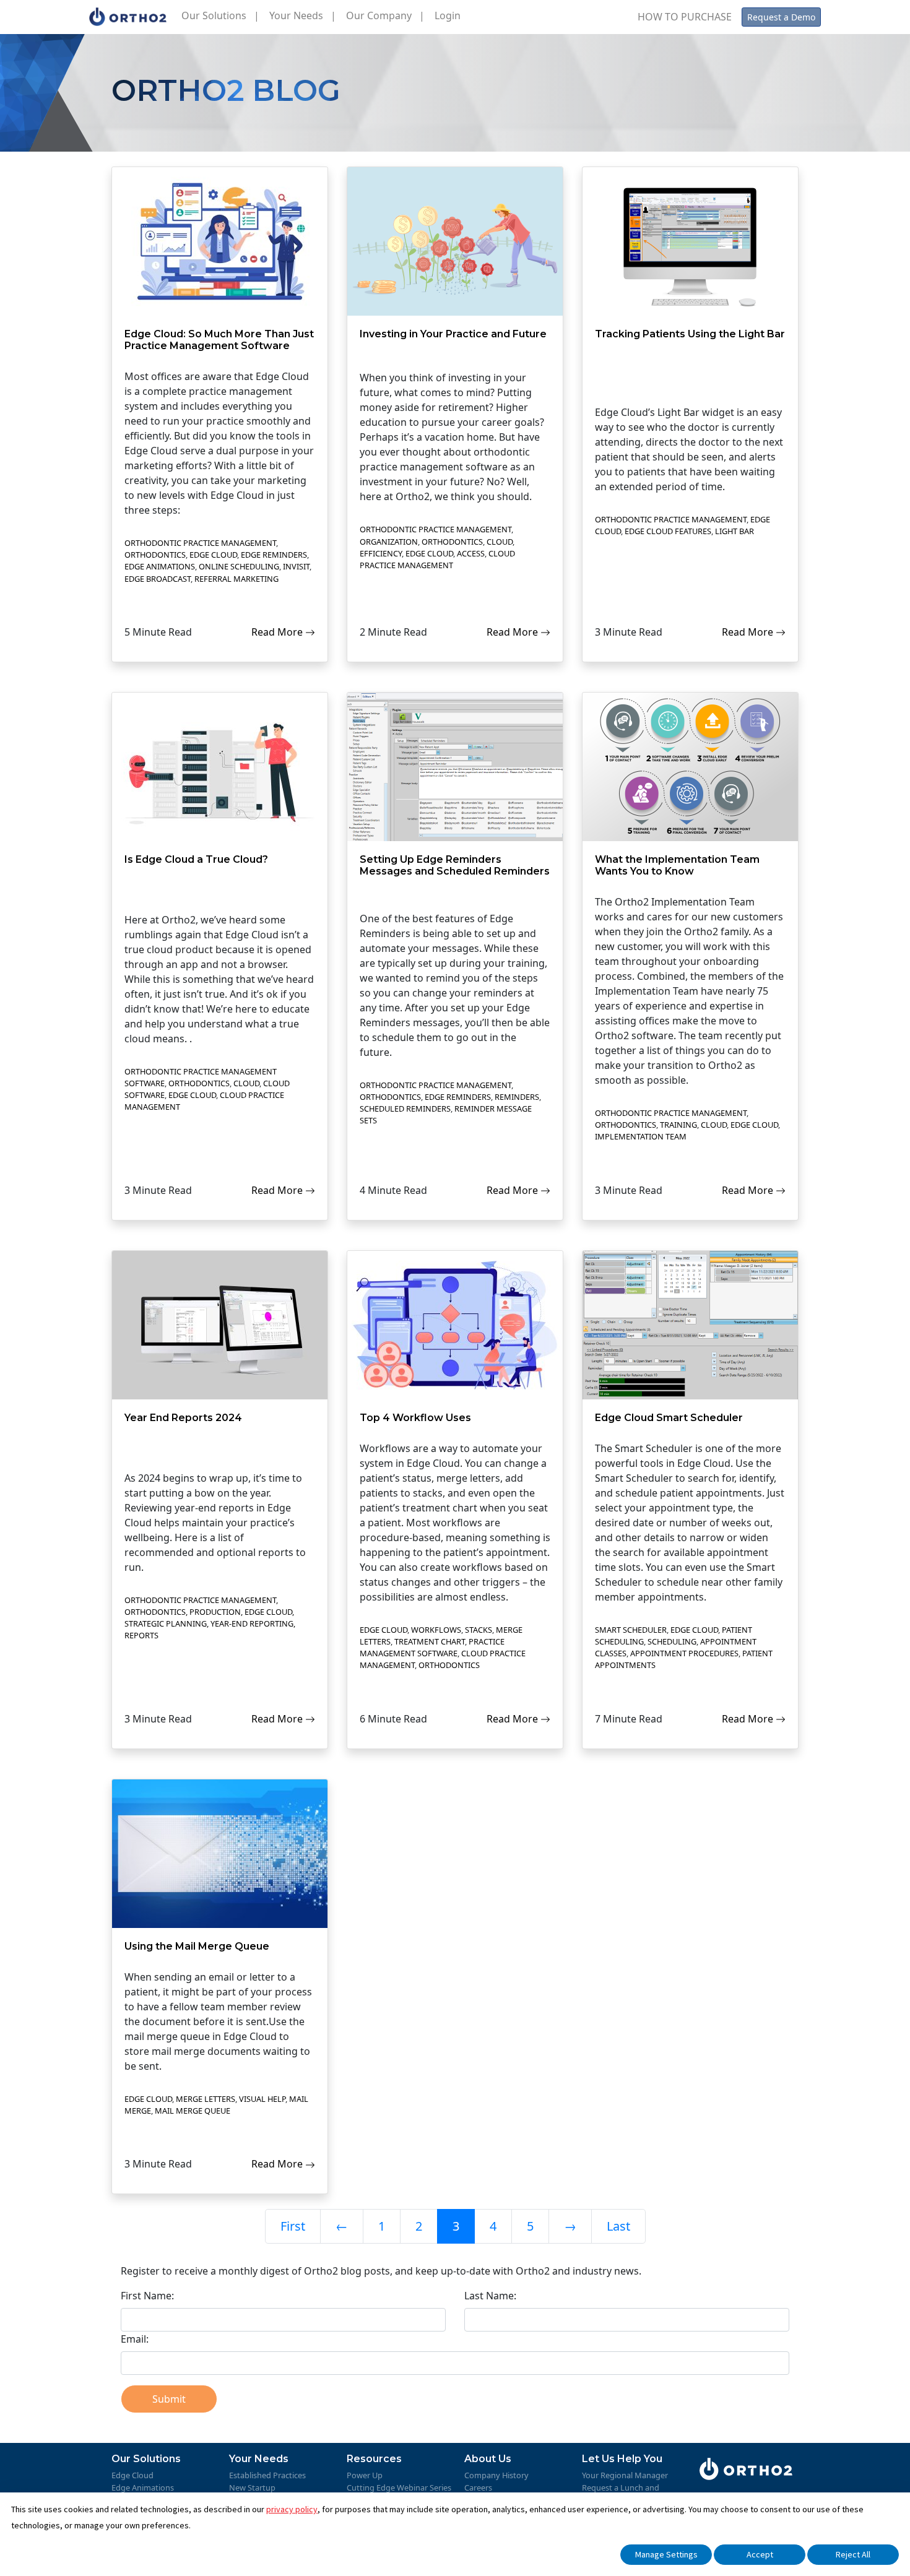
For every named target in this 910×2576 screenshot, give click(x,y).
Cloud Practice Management (437, 559)
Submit (169, 2399)
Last (618, 2226)
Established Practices (267, 2475)
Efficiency (381, 553)
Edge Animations (160, 566)
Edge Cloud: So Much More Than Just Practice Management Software (219, 340)
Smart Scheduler (631, 1630)
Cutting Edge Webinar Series (399, 2487)
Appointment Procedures (684, 1653)
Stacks (479, 1630)
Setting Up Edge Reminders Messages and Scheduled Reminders (455, 865)
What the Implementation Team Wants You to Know (677, 865)
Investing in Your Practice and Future (453, 334)
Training (678, 1125)
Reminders (517, 1097)
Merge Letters (206, 2099)
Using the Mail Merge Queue (197, 1946)
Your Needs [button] (303, 15)
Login (448, 15)
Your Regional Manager (625, 2475)
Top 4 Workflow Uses (415, 1418)
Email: (135, 2339)
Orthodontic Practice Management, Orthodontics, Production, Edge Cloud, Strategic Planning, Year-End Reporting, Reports (210, 1618)
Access (471, 553)
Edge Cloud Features (668, 531)
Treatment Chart (430, 1641)
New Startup (252, 2487)
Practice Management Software (432, 1647)
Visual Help (262, 2099)
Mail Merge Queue (193, 2111)
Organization (389, 542)
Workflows (436, 1630)
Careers (478, 2487)
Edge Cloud (213, 555)
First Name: (147, 2296)
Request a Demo (781, 17)
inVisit (296, 566)
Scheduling (672, 1641)
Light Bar (734, 531)
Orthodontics (155, 555)
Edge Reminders (274, 555)
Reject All (853, 2554)
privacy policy (292, 2509)
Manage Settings (666, 2554)
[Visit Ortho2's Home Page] (128, 17)
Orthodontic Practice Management (200, 543)
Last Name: (490, 2296)
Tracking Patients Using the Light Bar (690, 334)
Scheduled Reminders (405, 1109)
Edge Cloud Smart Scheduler (669, 1418)
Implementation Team (641, 1136)
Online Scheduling (239, 566)
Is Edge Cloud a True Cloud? (196, 859)
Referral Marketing (236, 579)
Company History (496, 2475)
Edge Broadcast (158, 579)
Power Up (365, 2475)
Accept (760, 2554)
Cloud (500, 542)
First (293, 2226)
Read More (278, 632)
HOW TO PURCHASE (685, 17)
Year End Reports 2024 (183, 1418)
